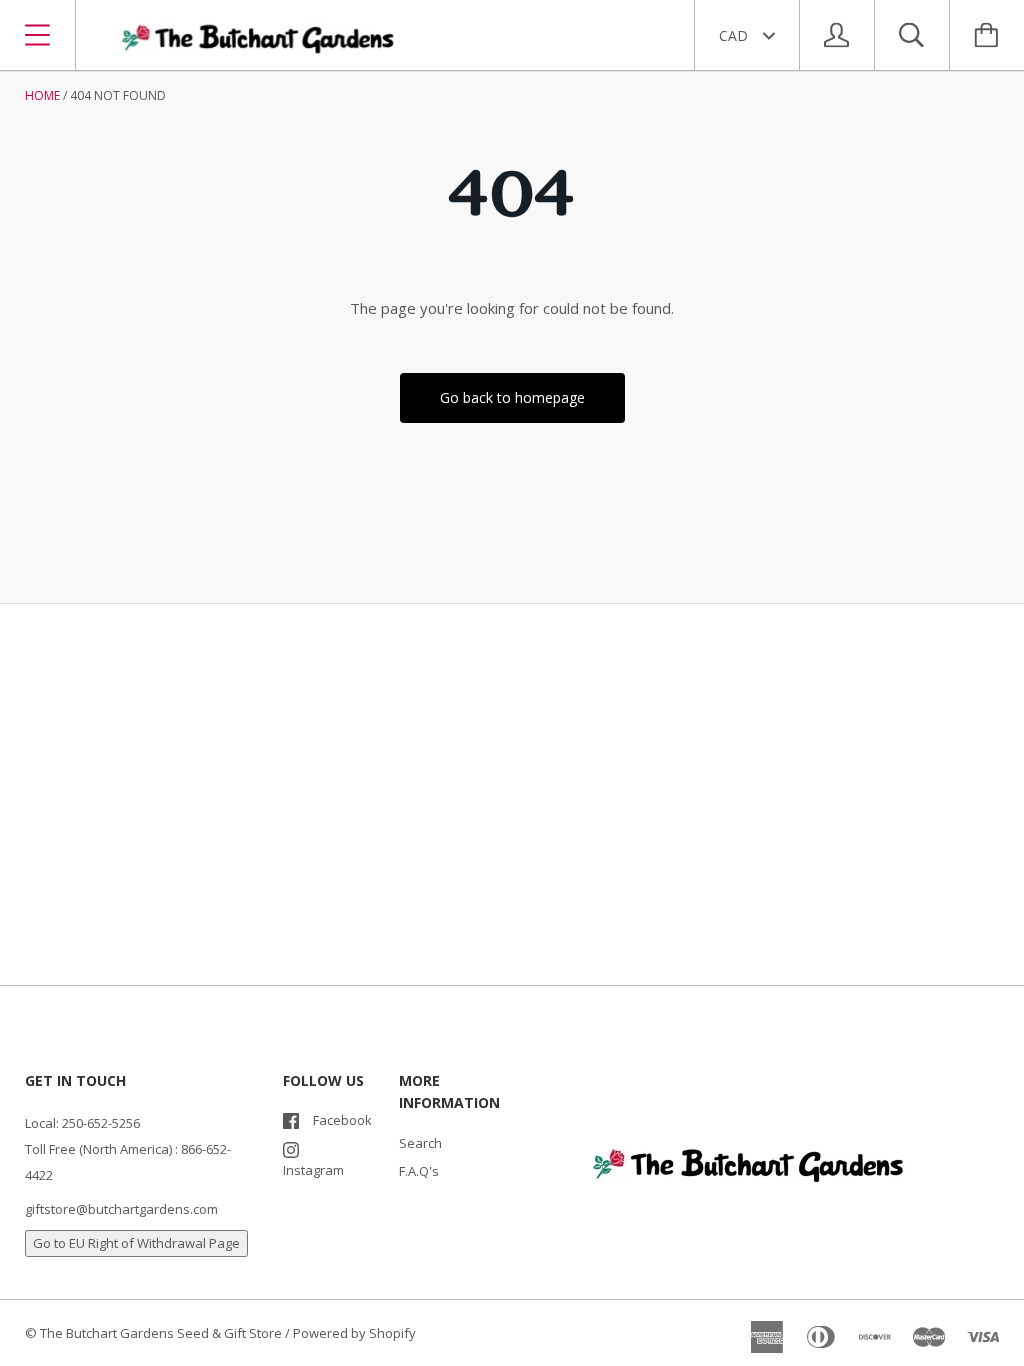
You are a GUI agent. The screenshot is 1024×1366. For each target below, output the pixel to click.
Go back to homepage (512, 397)
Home (42, 95)
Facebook (342, 1120)
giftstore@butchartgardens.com (121, 1209)
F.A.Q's (419, 1171)
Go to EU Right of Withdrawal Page (136, 1243)
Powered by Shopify (354, 1333)
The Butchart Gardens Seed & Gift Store (161, 1333)
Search (420, 1143)
